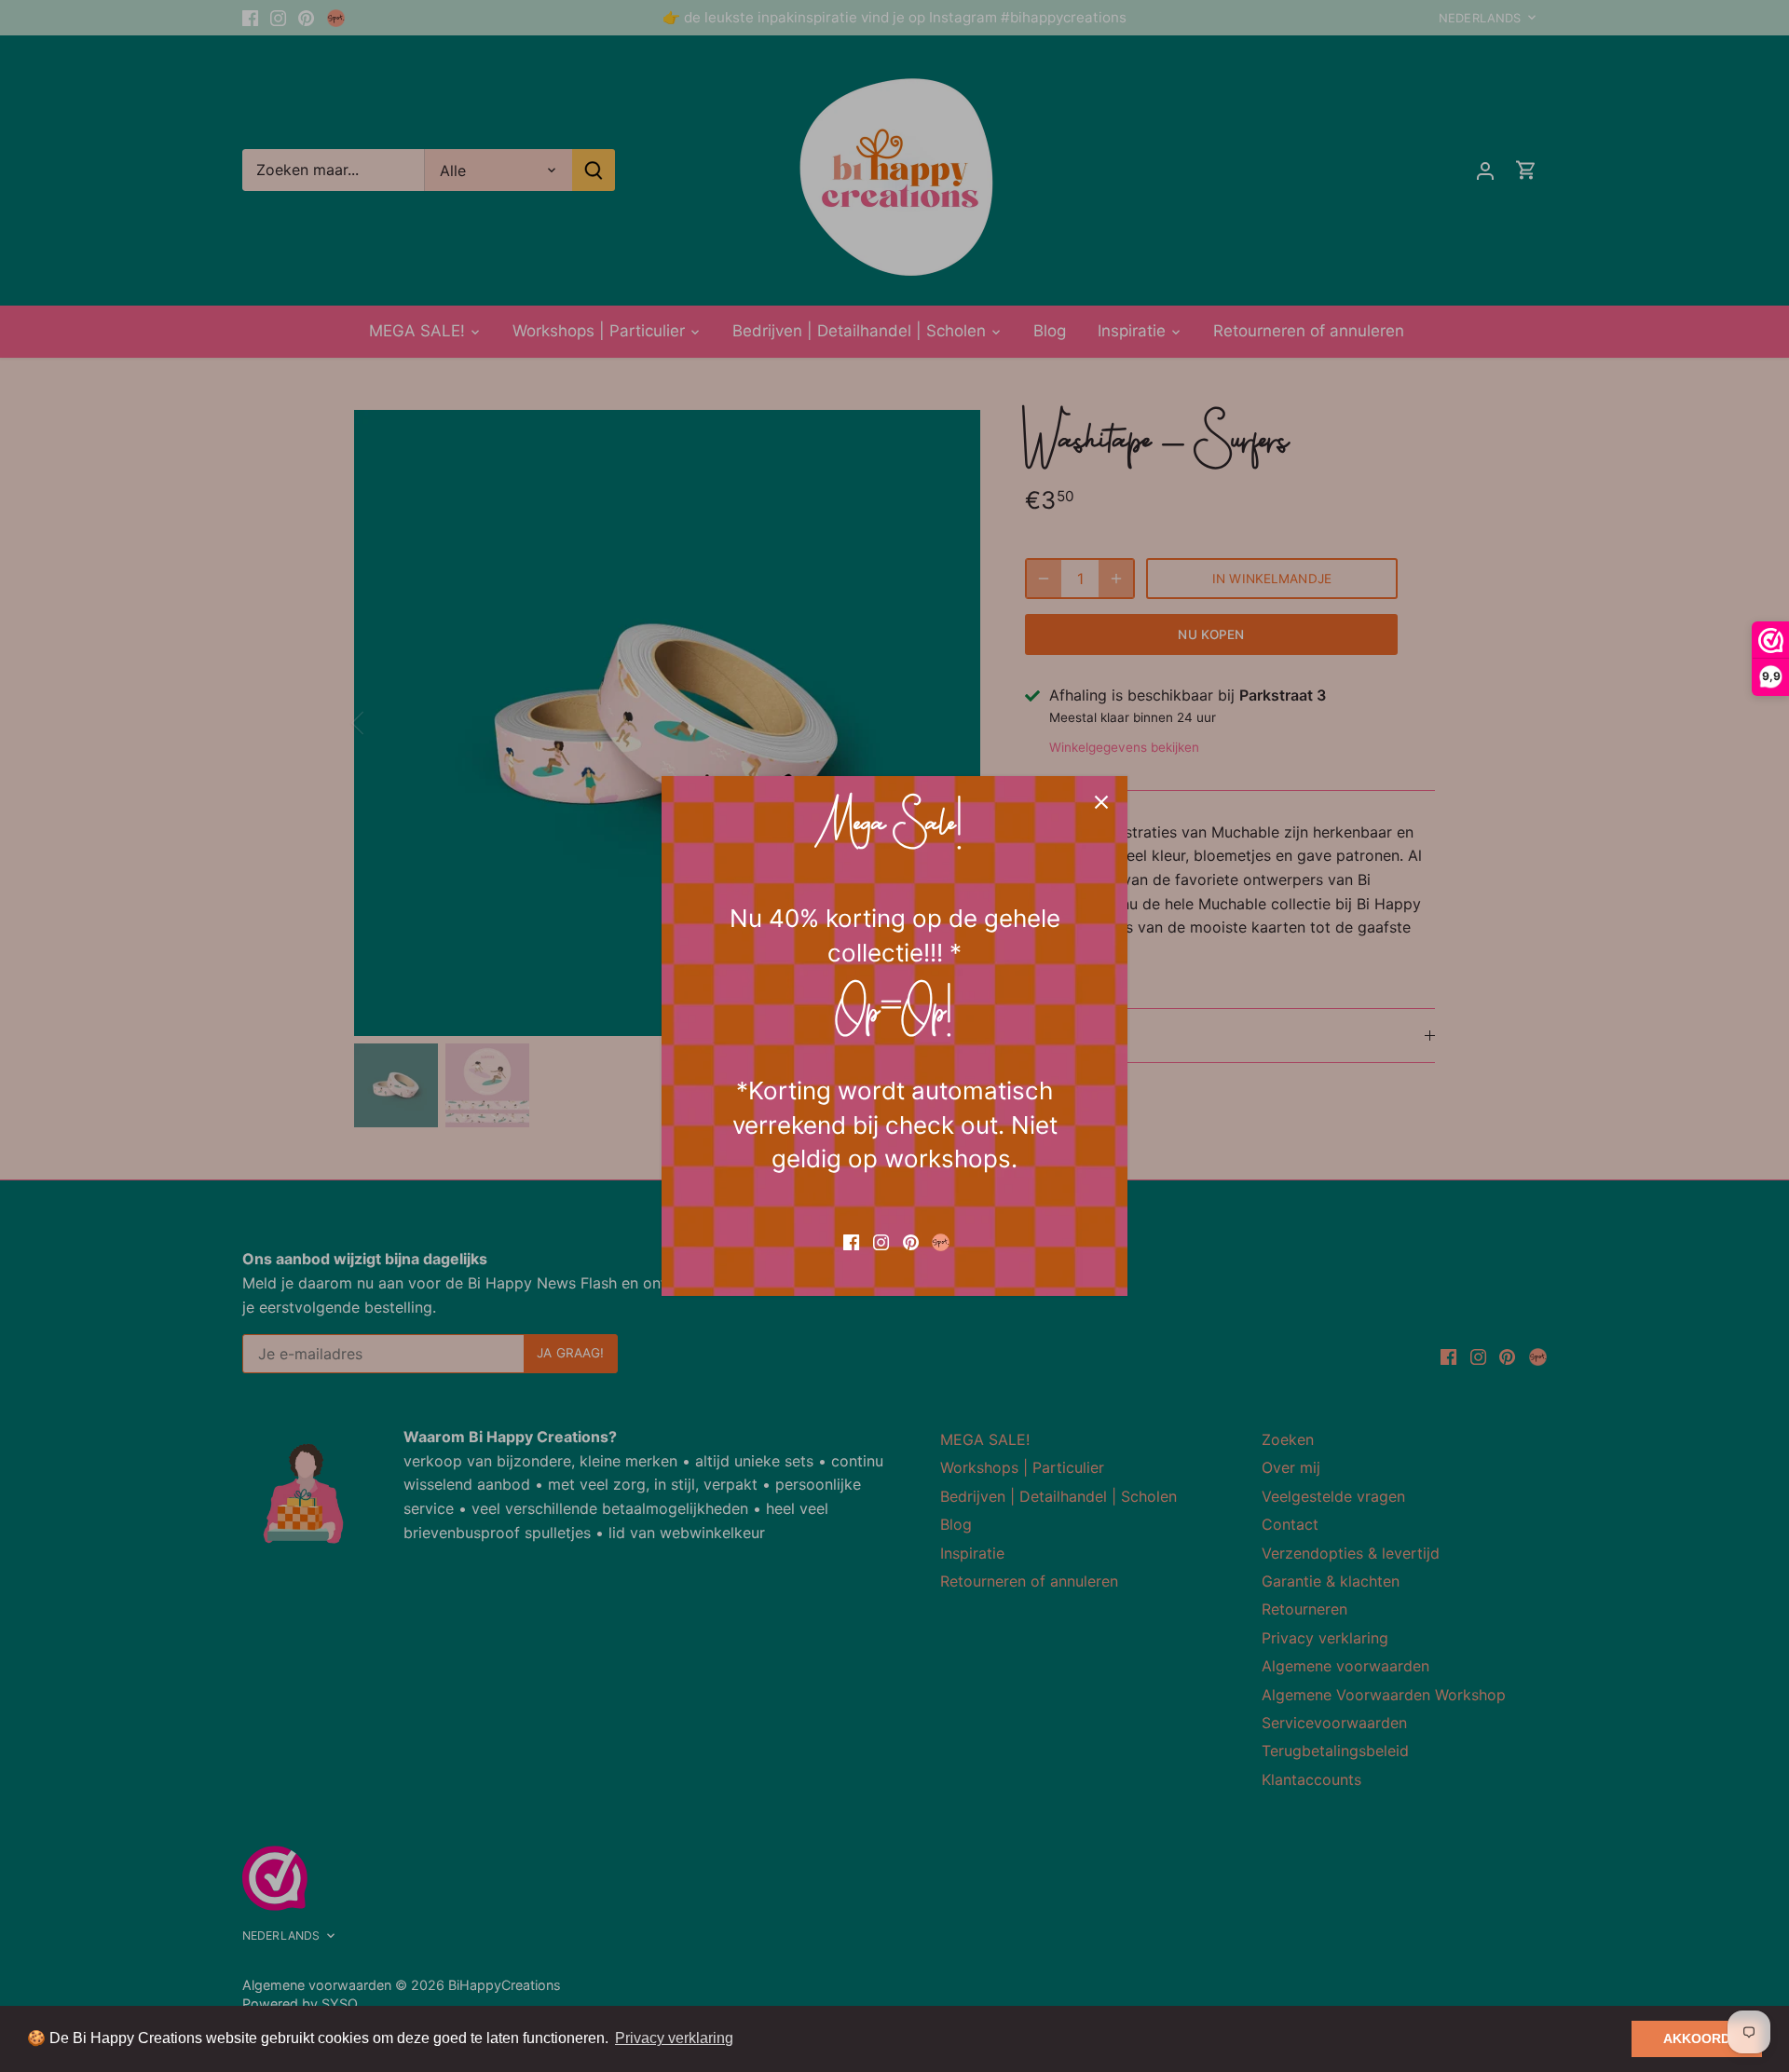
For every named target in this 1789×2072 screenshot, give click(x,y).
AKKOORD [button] (1697, 2038)
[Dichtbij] (1101, 802)
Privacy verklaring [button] (674, 2038)
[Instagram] (881, 1241)
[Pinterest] (911, 1241)
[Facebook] (851, 1241)
